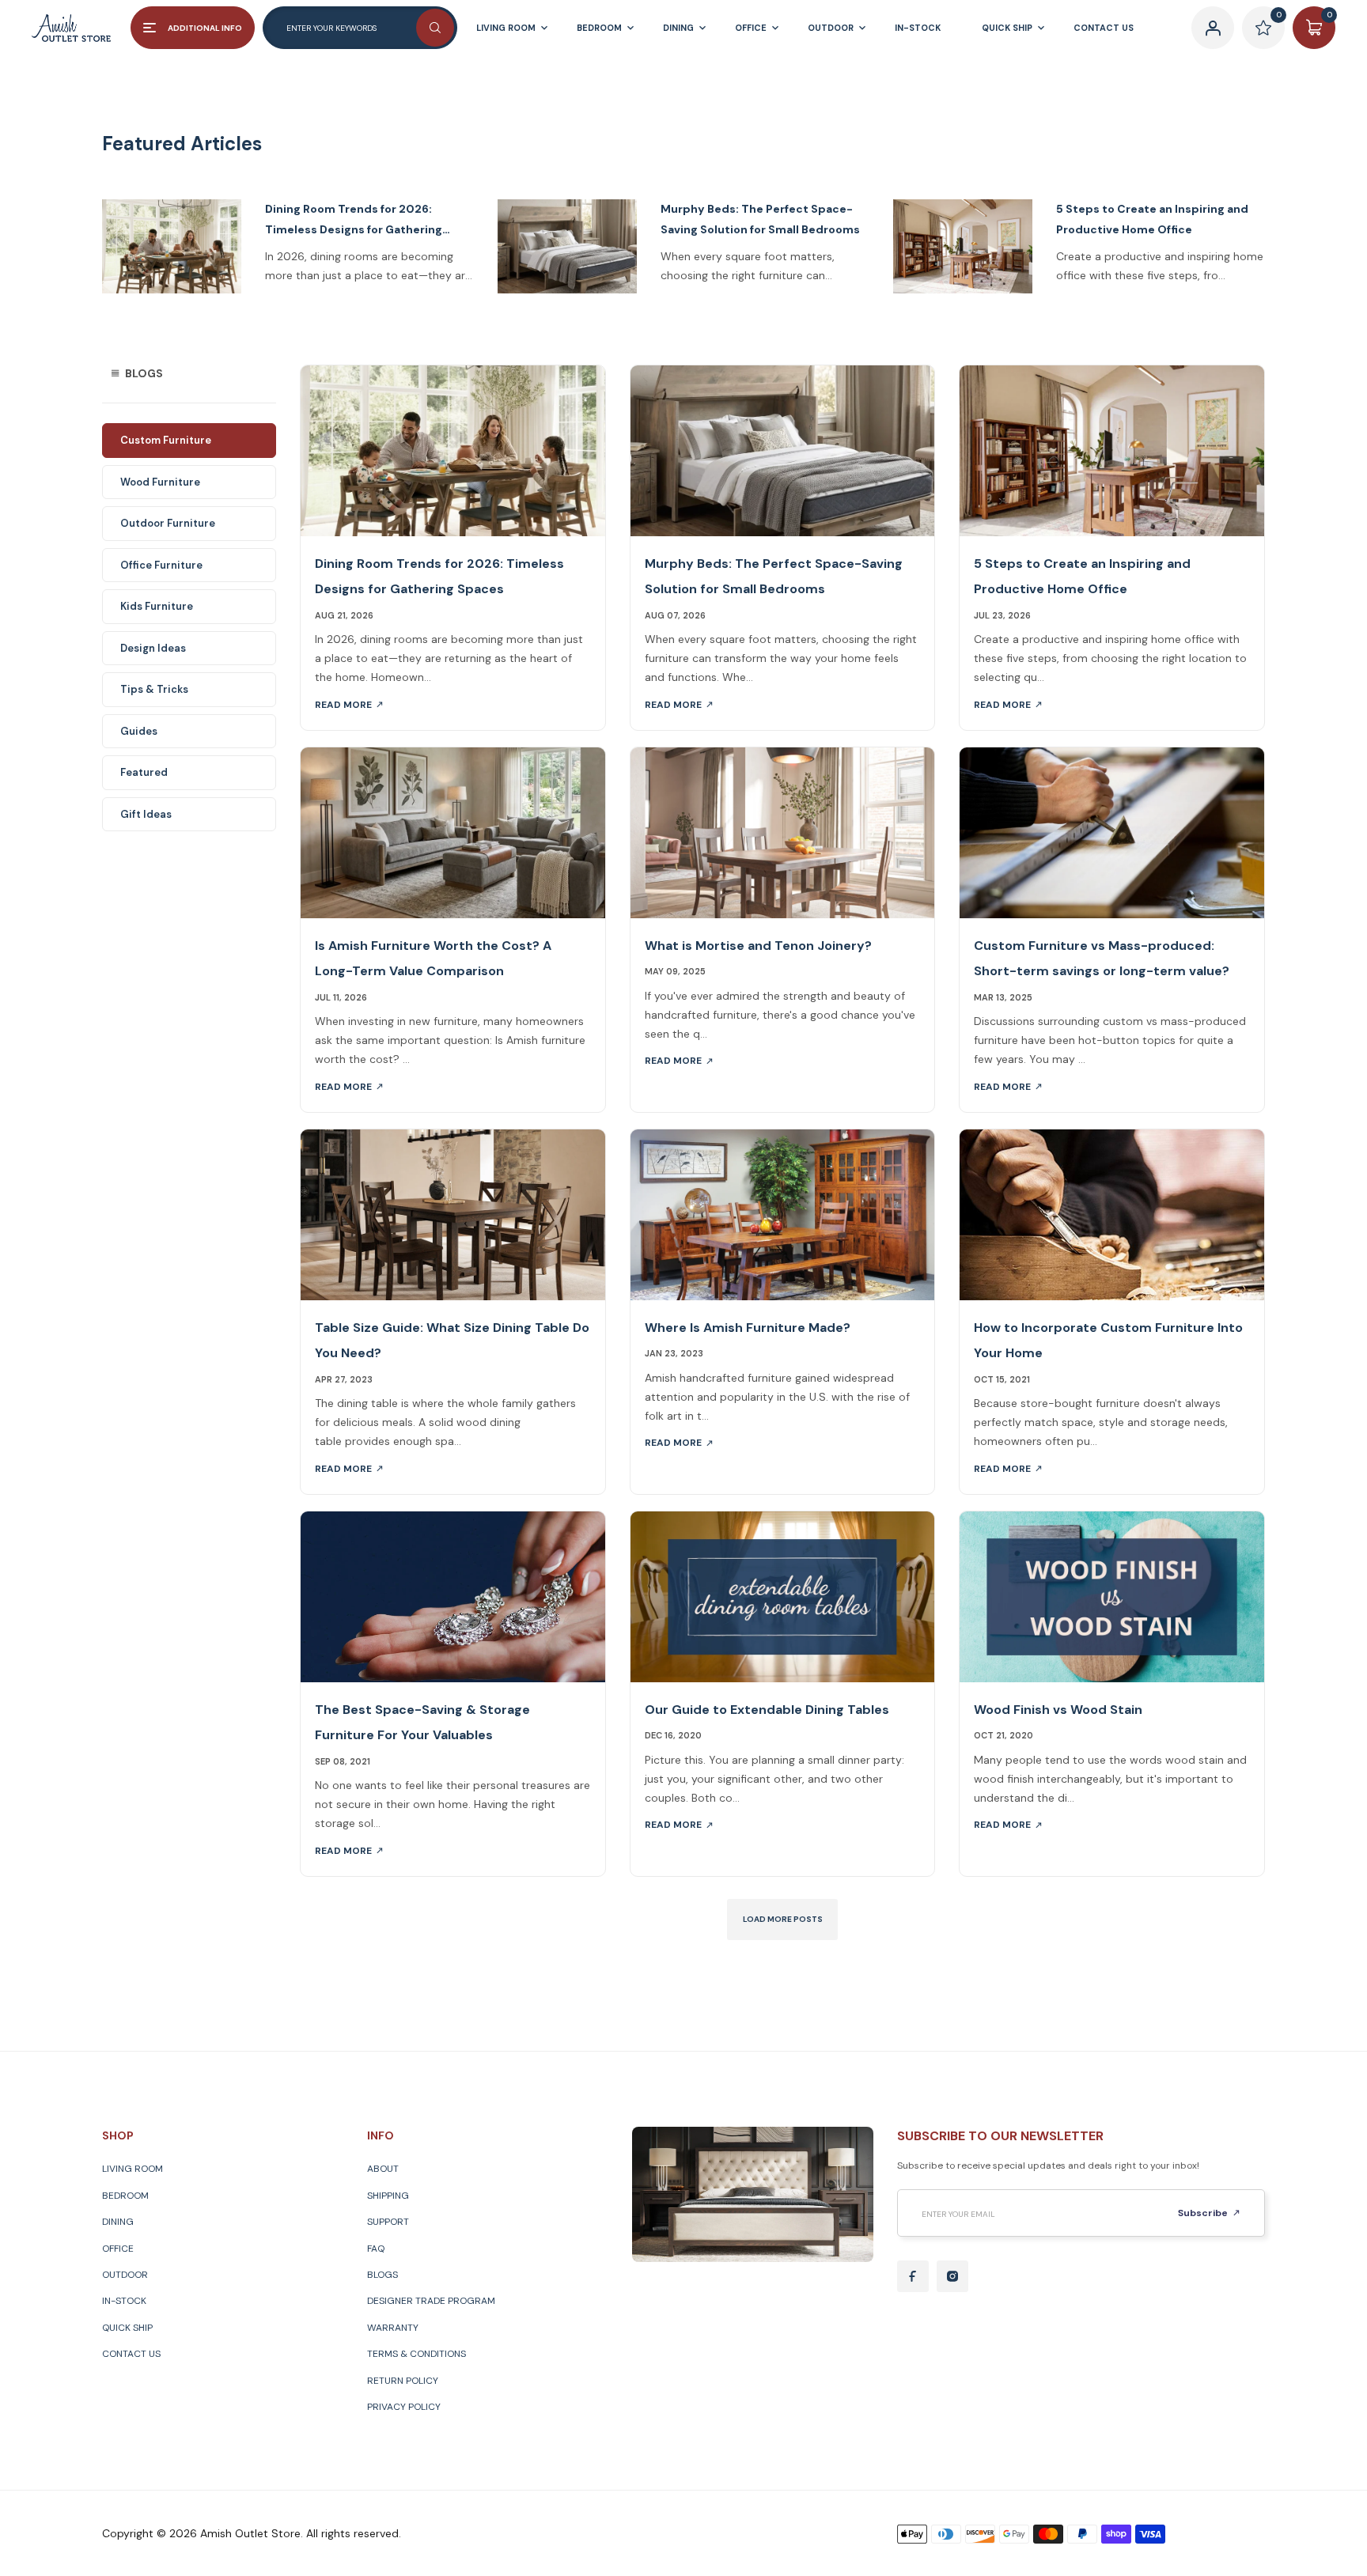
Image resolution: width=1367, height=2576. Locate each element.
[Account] (1213, 28)
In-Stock (124, 2301)
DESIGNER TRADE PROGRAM (431, 2301)
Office (118, 2249)
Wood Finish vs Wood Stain (1058, 1710)
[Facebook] (913, 2276)
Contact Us (131, 2354)
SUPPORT (388, 2222)
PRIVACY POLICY (404, 2407)
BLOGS (382, 2275)
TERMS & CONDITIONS (417, 2354)
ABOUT (383, 2169)
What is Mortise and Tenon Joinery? (758, 946)
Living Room (133, 2169)
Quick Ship (127, 2328)
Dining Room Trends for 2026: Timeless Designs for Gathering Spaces (354, 220)
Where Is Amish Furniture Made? (748, 1328)
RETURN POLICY (403, 2381)
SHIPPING (388, 2196)
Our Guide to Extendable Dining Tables (767, 1710)
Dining (118, 2222)
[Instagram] (952, 2276)
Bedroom (125, 2196)
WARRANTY (393, 2328)
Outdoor (125, 2275)
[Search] (435, 28)
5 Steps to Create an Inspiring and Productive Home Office (1152, 219)
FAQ (376, 2249)
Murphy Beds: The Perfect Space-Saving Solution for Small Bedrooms (760, 219)
